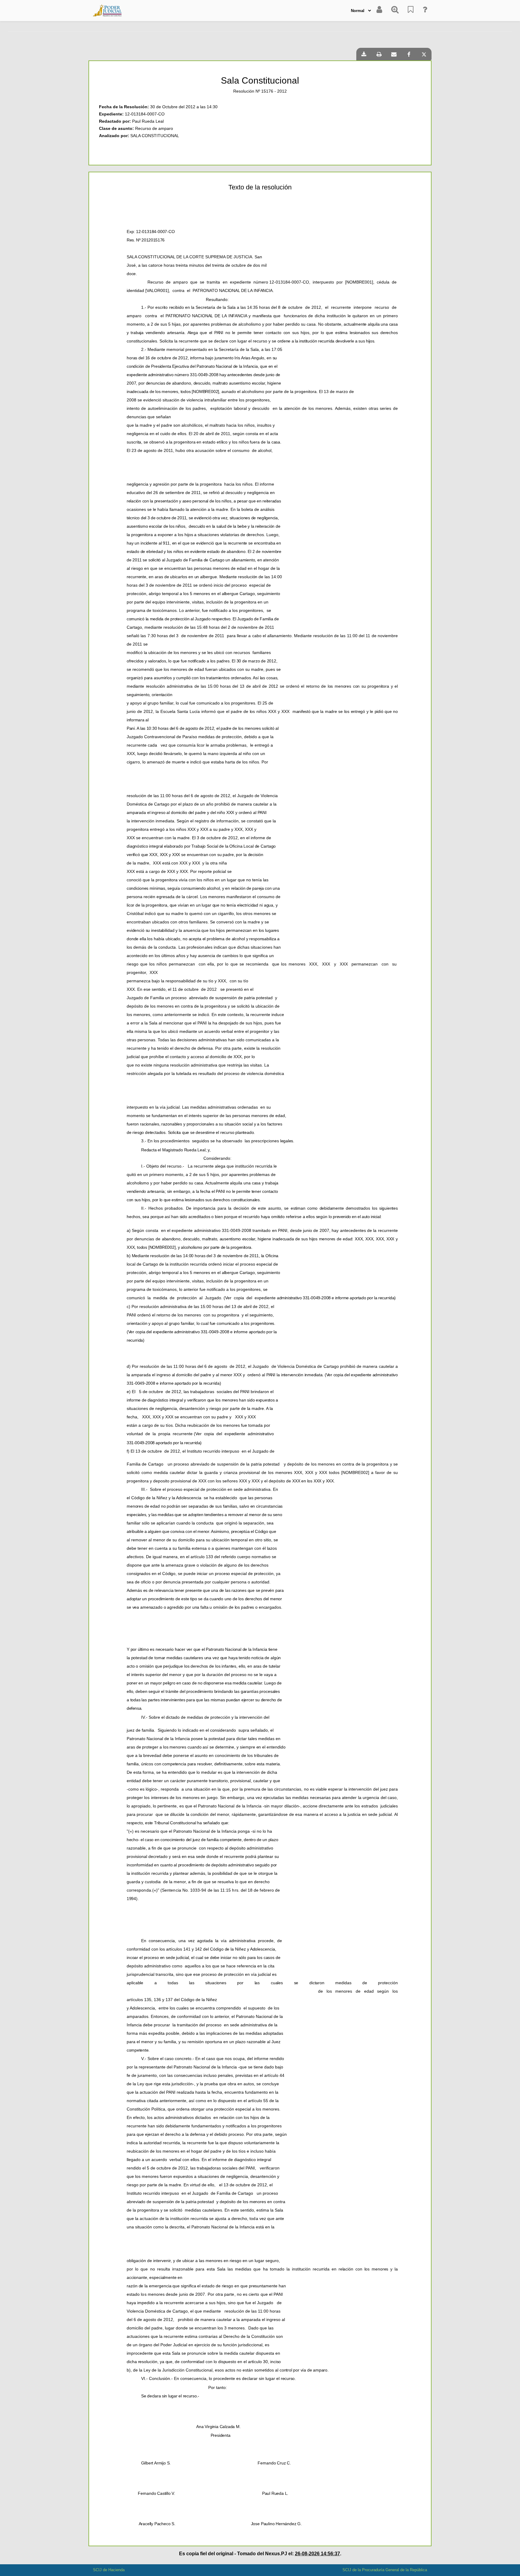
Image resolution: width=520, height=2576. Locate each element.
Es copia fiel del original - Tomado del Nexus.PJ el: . (260, 2554)
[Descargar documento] (364, 54)
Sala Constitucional (260, 80)
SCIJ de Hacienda (109, 2570)
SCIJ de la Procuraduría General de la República (385, 2570)
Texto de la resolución (260, 187)
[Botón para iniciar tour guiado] (425, 11)
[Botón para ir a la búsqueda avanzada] (395, 11)
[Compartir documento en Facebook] (409, 54)
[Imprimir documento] (379, 54)
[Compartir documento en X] (424, 54)
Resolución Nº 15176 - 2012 (260, 91)
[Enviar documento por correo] (394, 54)
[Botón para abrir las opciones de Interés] (411, 11)
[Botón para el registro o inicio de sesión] (379, 11)
